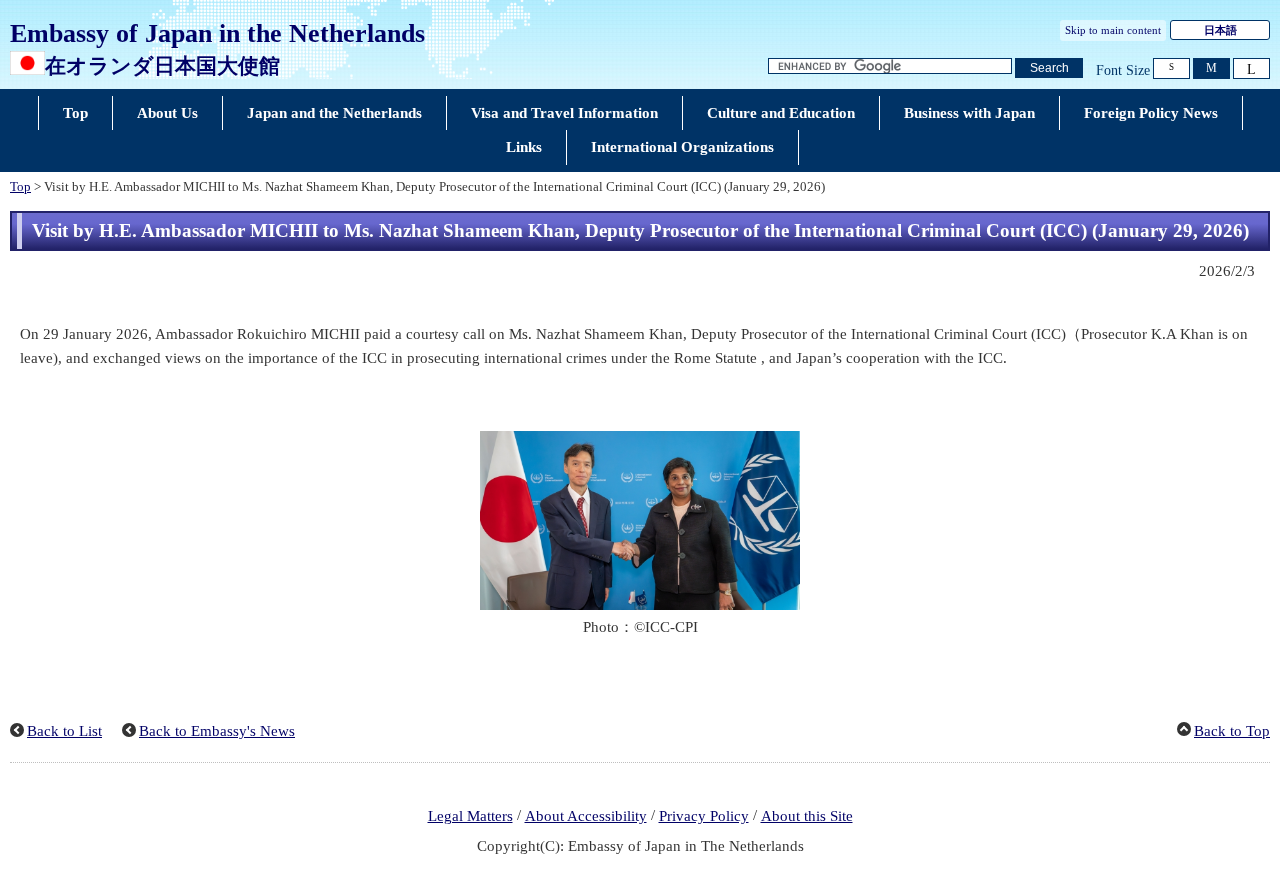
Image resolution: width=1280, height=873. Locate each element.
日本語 (1220, 30)
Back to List (64, 731)
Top (20, 187)
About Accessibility (586, 816)
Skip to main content (1113, 30)
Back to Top (1232, 731)
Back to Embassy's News (217, 731)
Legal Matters (470, 816)
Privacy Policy (704, 816)
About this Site (807, 816)
